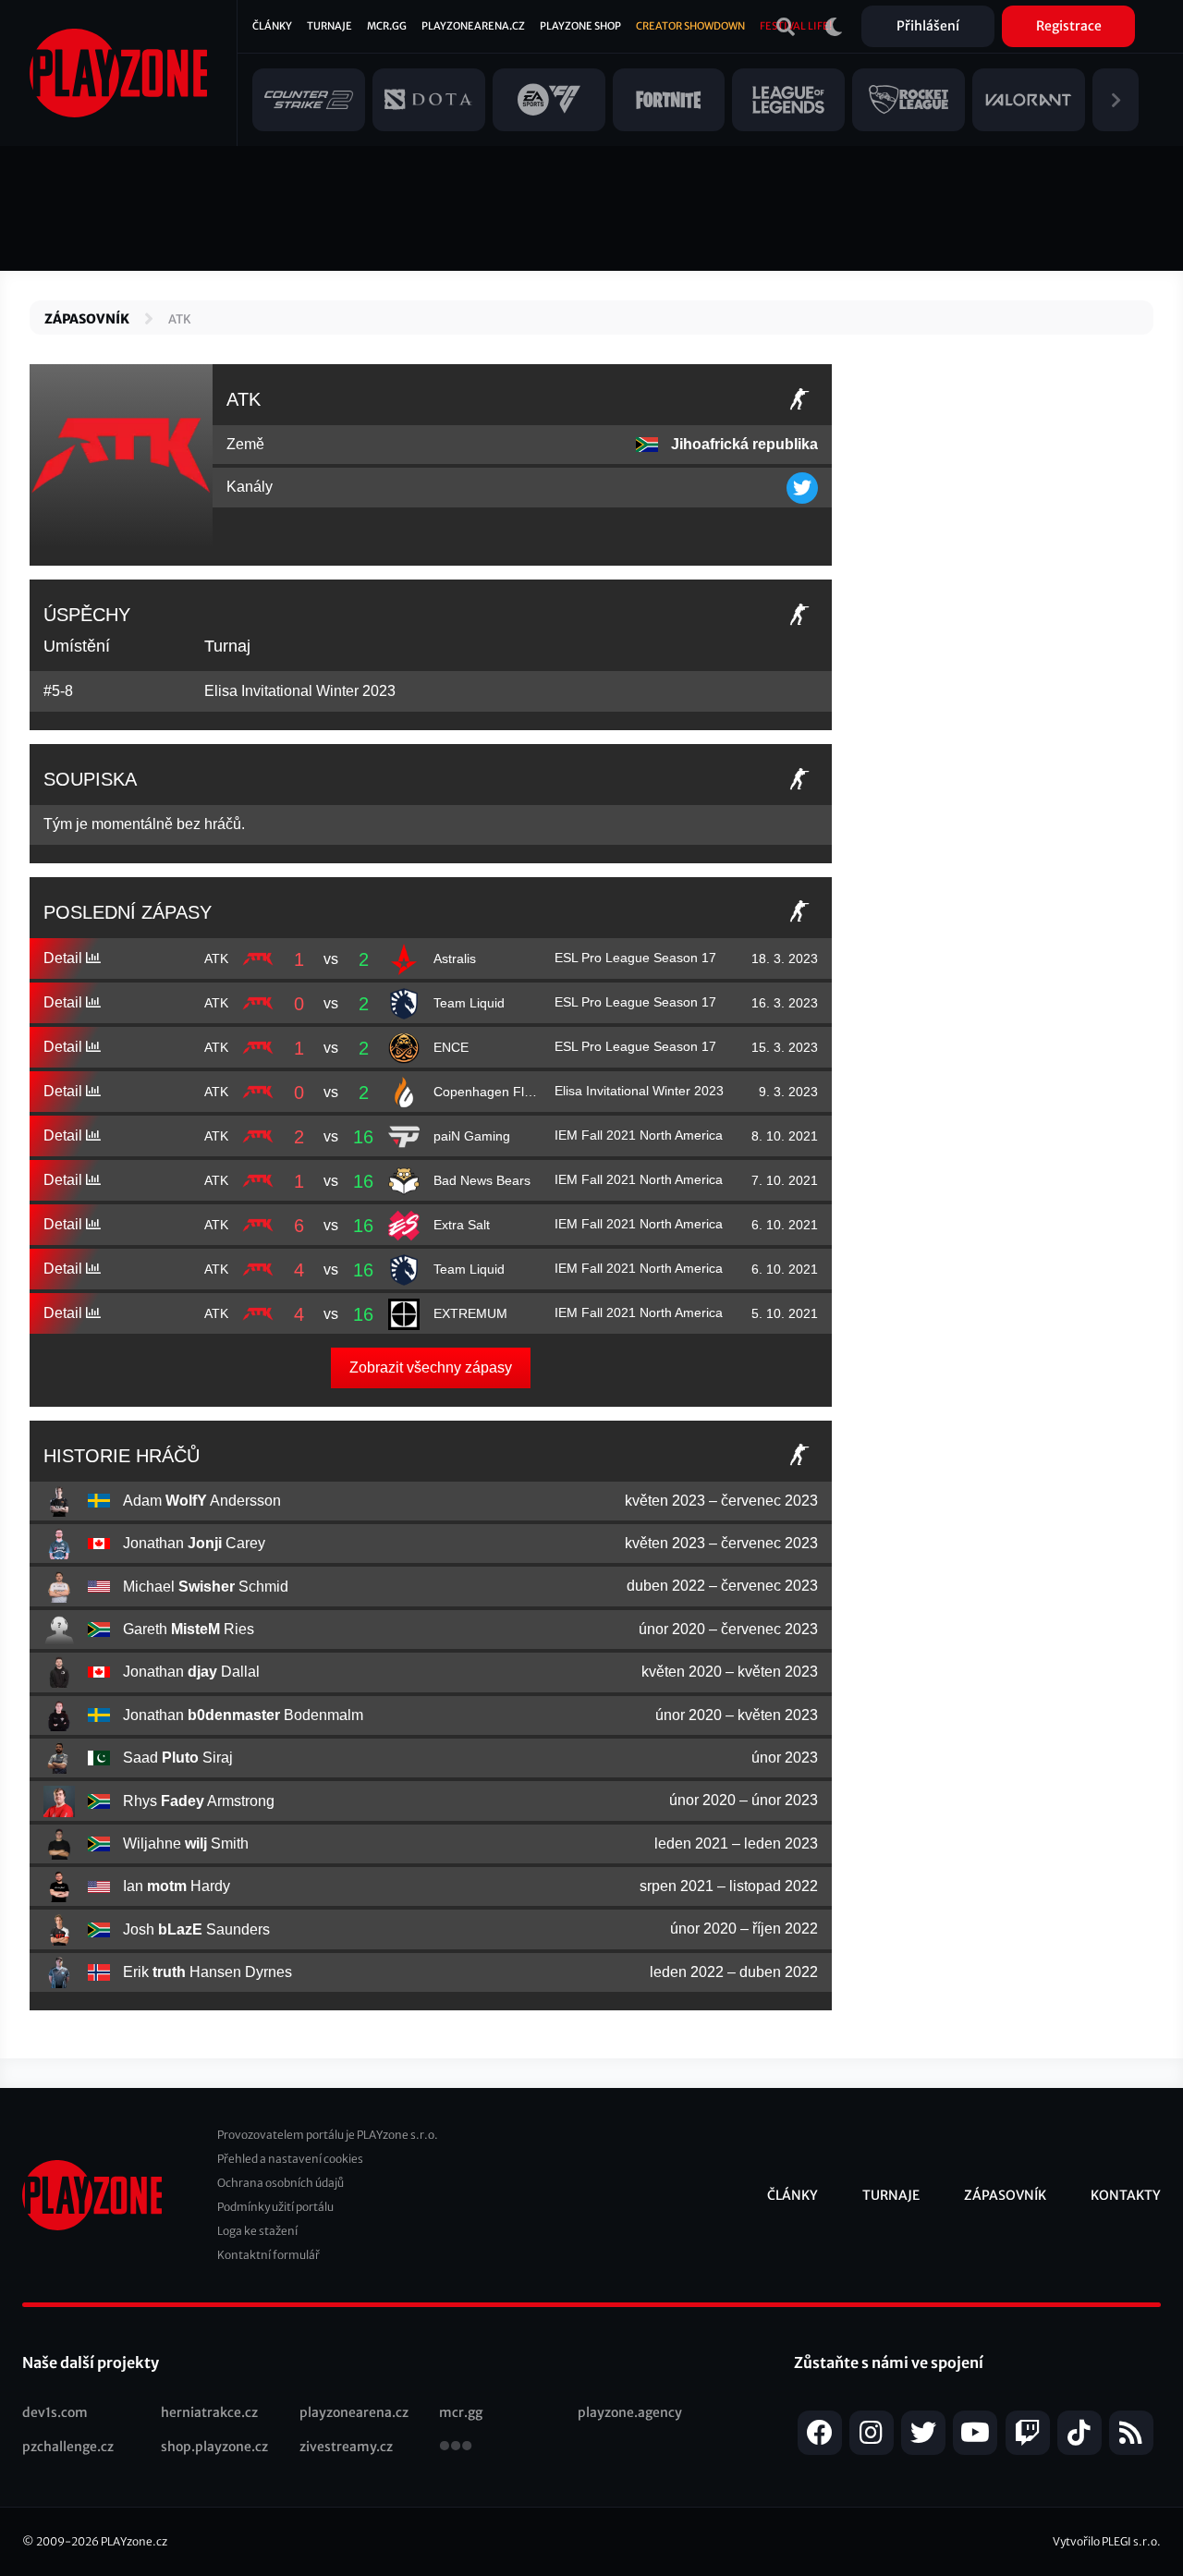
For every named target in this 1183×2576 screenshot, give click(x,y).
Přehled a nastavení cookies (290, 2159)
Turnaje (329, 26)
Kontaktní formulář (268, 2255)
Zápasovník (87, 319)
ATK (180, 319)
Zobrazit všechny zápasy (431, 1367)
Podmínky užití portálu (275, 2207)
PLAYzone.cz (134, 2541)
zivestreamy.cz (346, 2447)
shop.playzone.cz (214, 2447)
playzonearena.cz (354, 2412)
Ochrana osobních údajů (281, 2183)
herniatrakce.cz (209, 2412)
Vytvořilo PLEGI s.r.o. (1107, 2541)
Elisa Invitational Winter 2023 (300, 691)
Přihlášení (928, 26)
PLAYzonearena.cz (473, 26)
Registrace (1069, 26)
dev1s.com (55, 2412)
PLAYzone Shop (580, 26)
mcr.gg (461, 2412)
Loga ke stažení (257, 2231)
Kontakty (1126, 2195)
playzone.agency (630, 2412)
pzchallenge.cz (68, 2447)
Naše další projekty (91, 2362)
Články (272, 26)
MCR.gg (387, 26)
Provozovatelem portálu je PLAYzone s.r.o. (328, 2135)
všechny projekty (456, 2448)
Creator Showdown (690, 26)
